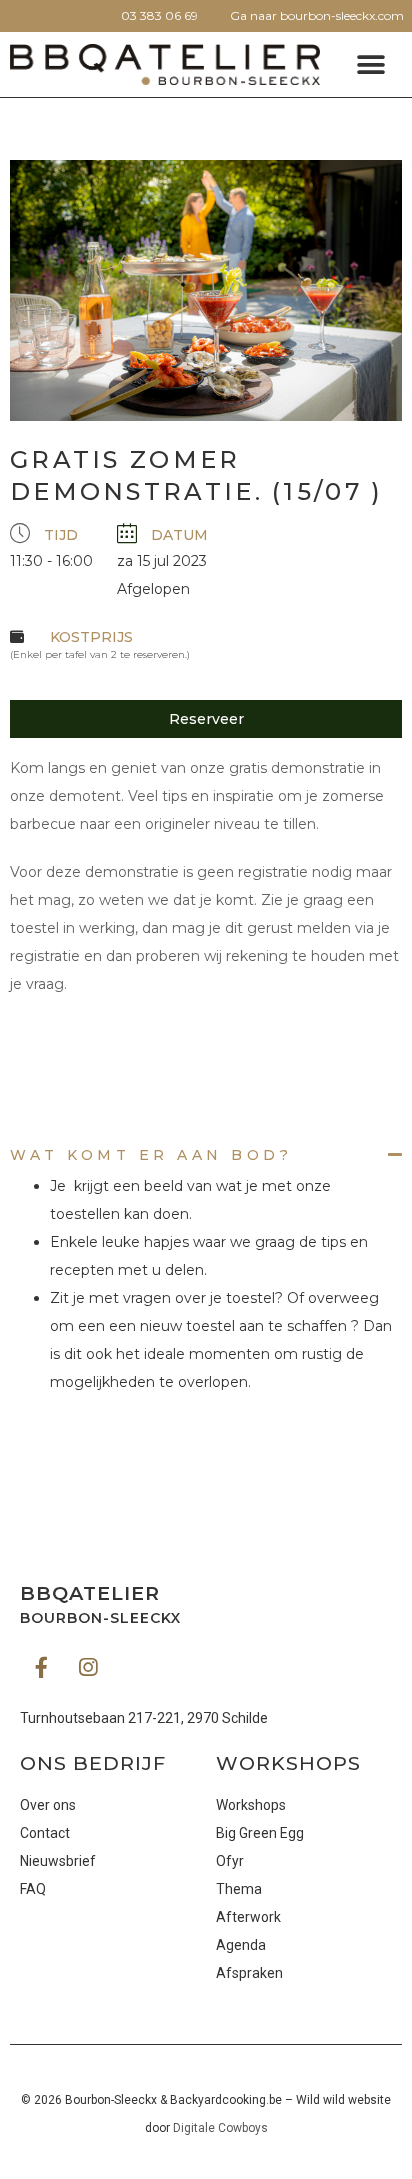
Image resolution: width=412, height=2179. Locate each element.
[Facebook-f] (41, 1667)
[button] (370, 64)
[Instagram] (88, 1667)
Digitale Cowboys (220, 2128)
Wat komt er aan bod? (151, 1155)
